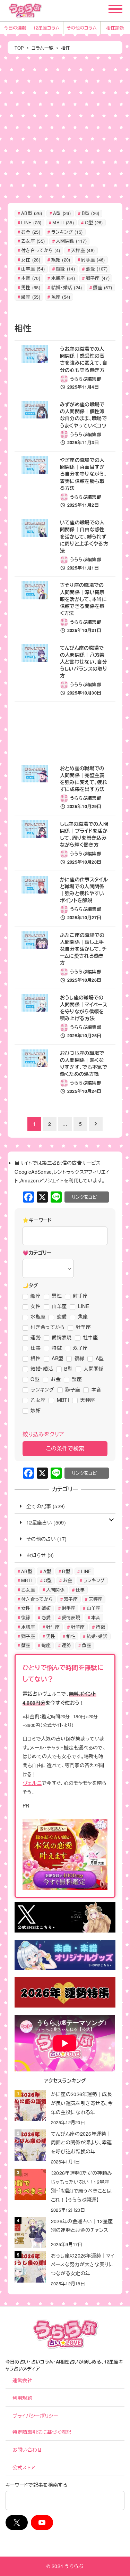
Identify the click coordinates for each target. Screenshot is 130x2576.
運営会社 (22, 2380)
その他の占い (41, 1539)
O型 (94, 222)
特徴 (100, 1627)
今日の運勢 (15, 28)
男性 (31, 287)
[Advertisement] (65, 127)
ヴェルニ (32, 1783)
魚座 (61, 297)
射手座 (93, 260)
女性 (31, 260)
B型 (91, 213)
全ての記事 (39, 1506)
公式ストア (24, 2467)
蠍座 (31, 297)
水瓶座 (63, 278)
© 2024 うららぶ (65, 2566)
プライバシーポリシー (35, 2416)
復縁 (65, 269)
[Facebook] (28, 1197)
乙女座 (33, 241)
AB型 (32, 213)
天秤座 (83, 250)
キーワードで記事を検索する (36, 2485)
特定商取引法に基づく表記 (42, 2432)
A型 (62, 213)
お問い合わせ (27, 2450)
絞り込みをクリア (43, 1434)
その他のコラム (82, 28)
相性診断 (115, 28)
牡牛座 (53, 1627)
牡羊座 (78, 1627)
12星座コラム (46, 28)
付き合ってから (41, 250)
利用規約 (22, 2398)
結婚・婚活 (67, 287)
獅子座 (98, 278)
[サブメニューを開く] (111, 1519)
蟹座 (102, 287)
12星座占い (39, 1522)
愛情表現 (71, 1617)
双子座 (71, 1599)
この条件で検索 (65, 1448)
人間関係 (71, 241)
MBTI (63, 222)
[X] (42, 1197)
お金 (31, 232)
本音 (31, 278)
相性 (71, 1636)
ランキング (67, 232)
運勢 (66, 1645)
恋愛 (97, 269)
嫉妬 (61, 260)
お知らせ (36, 1555)
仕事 (80, 1590)
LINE (31, 222)
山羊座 (33, 269)
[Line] (56, 1197)
